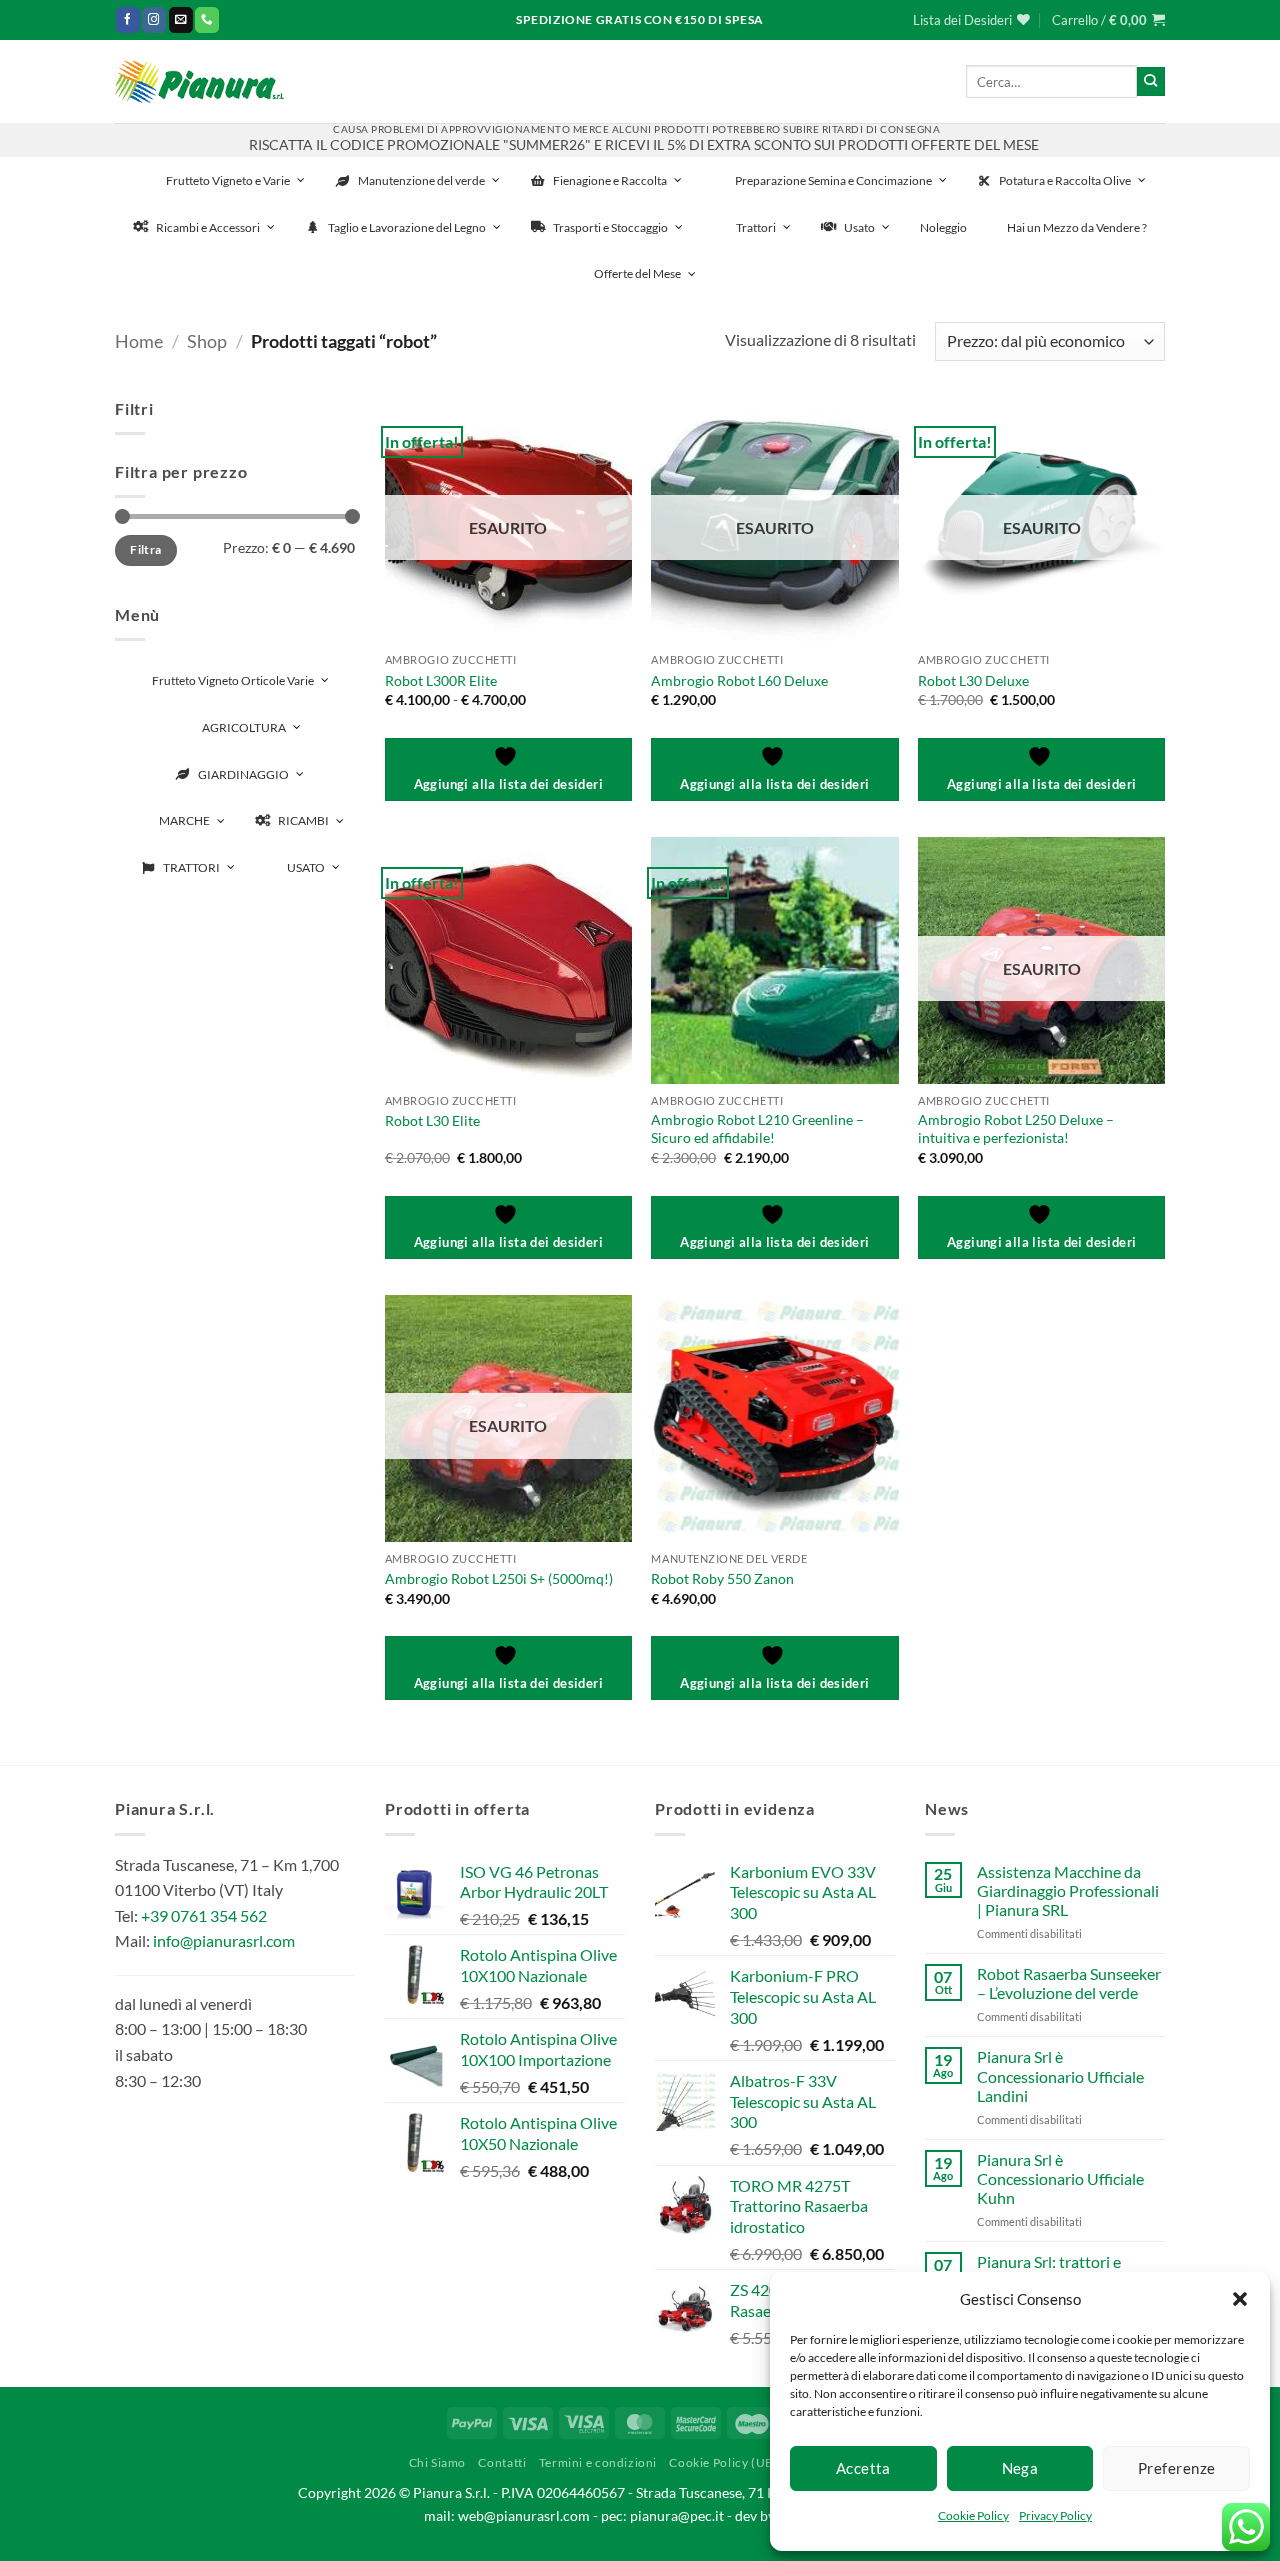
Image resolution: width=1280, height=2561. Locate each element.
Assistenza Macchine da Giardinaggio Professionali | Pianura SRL (1068, 1890)
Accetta (863, 2468)
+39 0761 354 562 (204, 1915)
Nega (1020, 2468)
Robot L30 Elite (432, 1120)
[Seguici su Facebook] (128, 19)
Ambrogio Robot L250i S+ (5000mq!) (499, 1578)
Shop (207, 341)
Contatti (502, 2462)
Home (139, 341)
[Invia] (1151, 81)
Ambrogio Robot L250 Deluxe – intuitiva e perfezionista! (1016, 1129)
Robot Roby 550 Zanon (722, 1578)
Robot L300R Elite (441, 680)
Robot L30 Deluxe (973, 680)
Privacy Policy (1055, 2515)
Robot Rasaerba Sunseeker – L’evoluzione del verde (1069, 1983)
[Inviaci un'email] (181, 19)
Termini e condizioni (598, 2462)
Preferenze (1177, 2468)
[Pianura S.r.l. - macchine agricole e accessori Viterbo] (199, 81)
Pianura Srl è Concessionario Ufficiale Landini (1060, 2075)
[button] (1240, 2299)
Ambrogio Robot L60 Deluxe (739, 680)
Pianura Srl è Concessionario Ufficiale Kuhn (1060, 2178)
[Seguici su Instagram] (154, 19)
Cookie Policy (973, 2515)
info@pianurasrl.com (224, 1940)
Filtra (145, 549)
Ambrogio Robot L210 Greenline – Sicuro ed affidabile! (757, 1129)
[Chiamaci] (207, 19)
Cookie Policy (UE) (723, 2462)
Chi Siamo (438, 2462)
